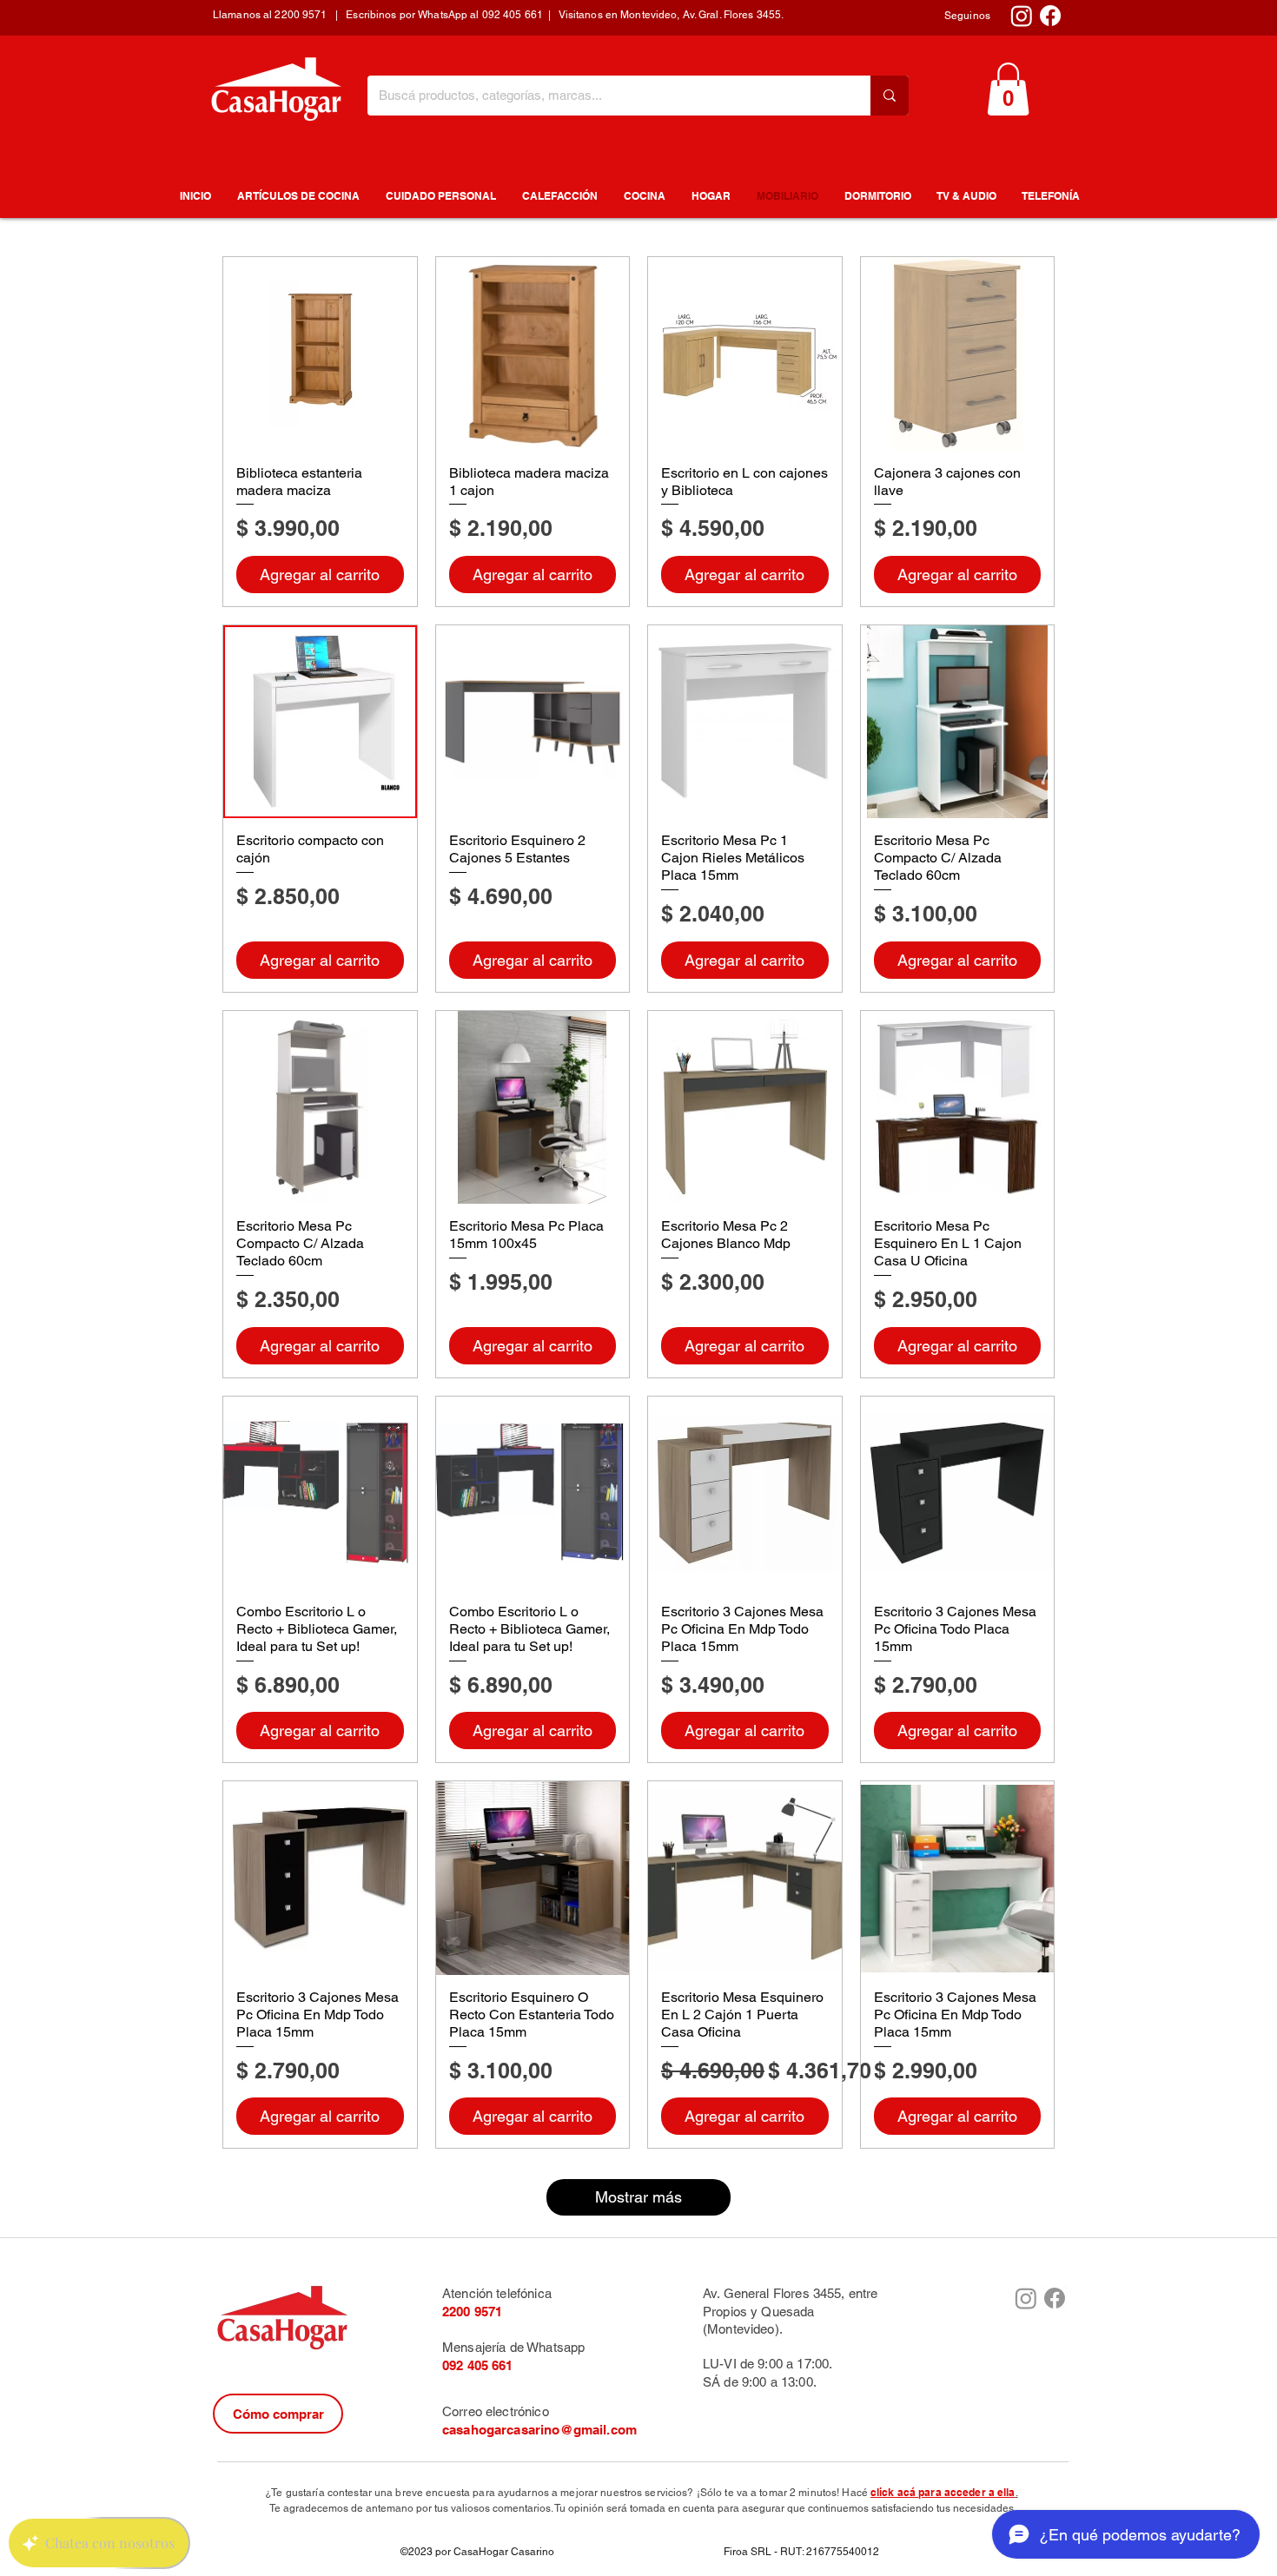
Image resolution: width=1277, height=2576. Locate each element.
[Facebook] (1050, 16)
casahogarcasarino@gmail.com (539, 2430)
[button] (1008, 89)
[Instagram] (1022, 16)
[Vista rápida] (320, 354)
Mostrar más (638, 2197)
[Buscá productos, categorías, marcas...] (890, 96)
